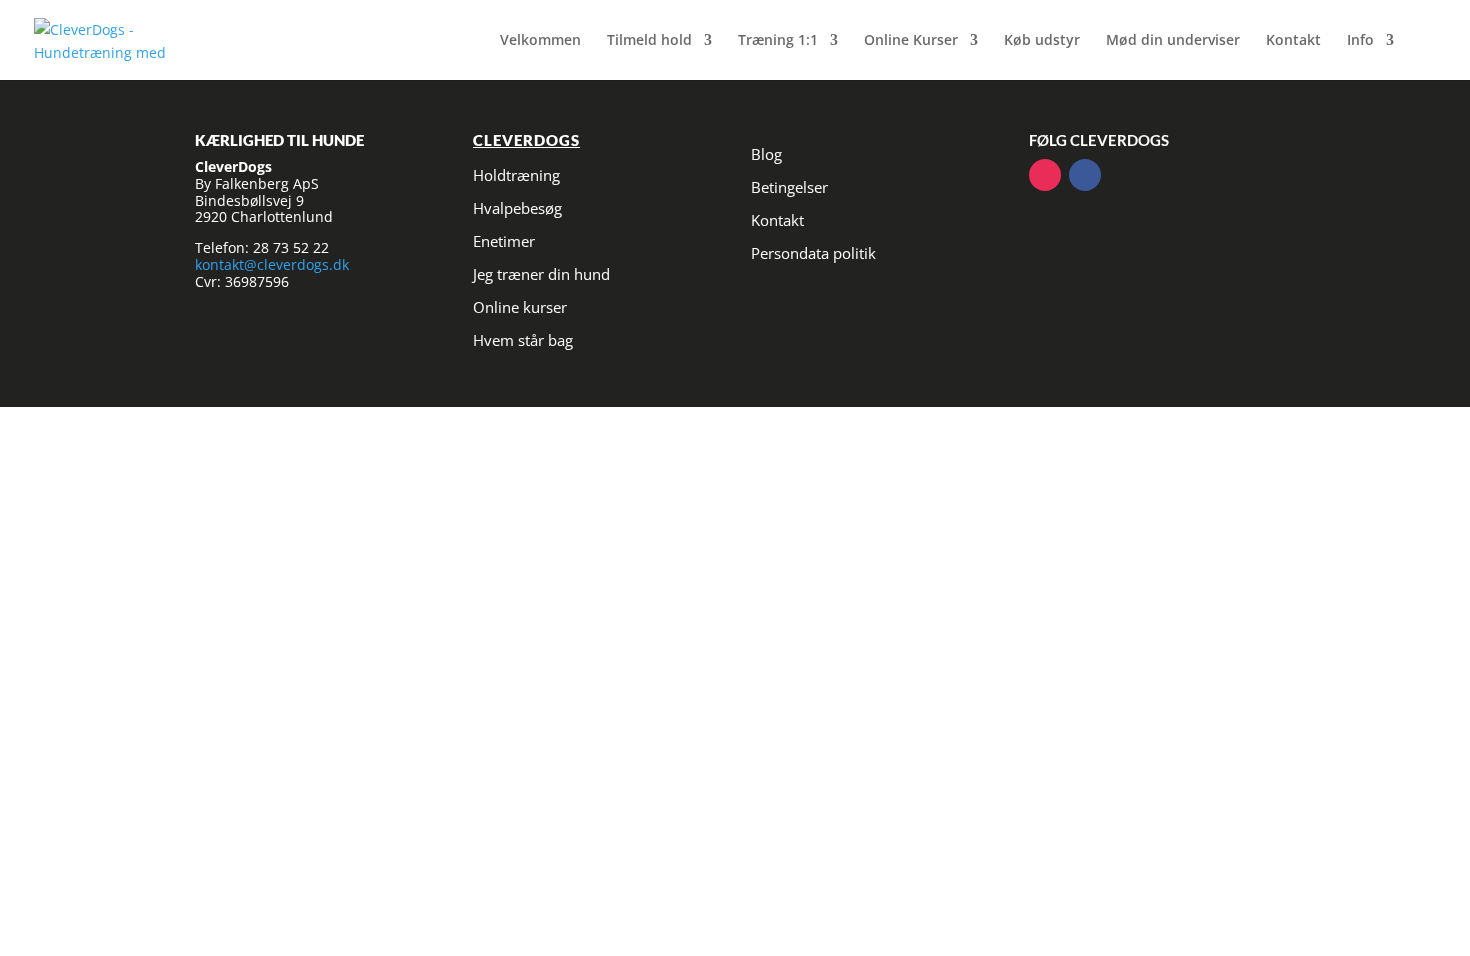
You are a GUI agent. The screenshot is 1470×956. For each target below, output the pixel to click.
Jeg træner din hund (541, 274)
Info (1360, 41)
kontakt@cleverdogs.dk (272, 264)
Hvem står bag (523, 340)
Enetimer (504, 241)
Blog (766, 154)
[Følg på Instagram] (1045, 175)
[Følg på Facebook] (1085, 175)
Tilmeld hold (649, 41)
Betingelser (789, 187)
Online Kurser (911, 41)
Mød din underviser (1173, 41)
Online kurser (520, 307)
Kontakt (1293, 41)
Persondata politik (813, 253)
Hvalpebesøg (517, 208)
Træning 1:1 (778, 41)
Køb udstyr (1042, 41)
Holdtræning (516, 175)
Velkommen (540, 41)
